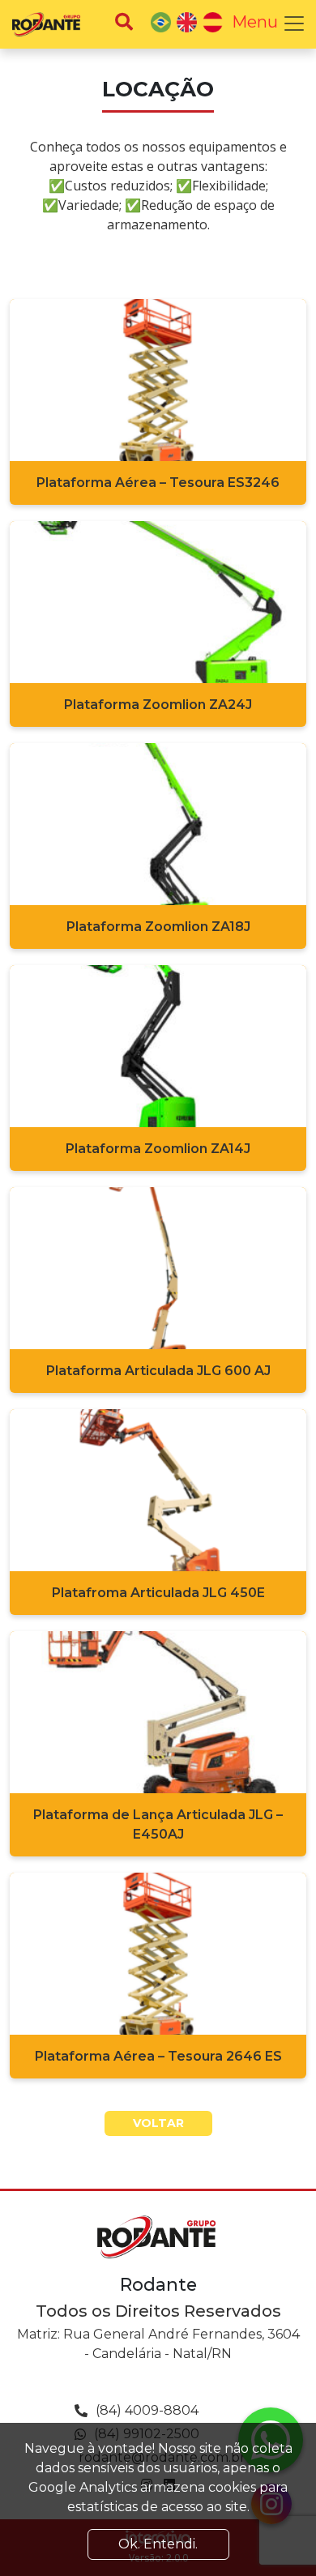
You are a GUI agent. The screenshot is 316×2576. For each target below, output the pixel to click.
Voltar (158, 2123)
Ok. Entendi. (158, 2544)
